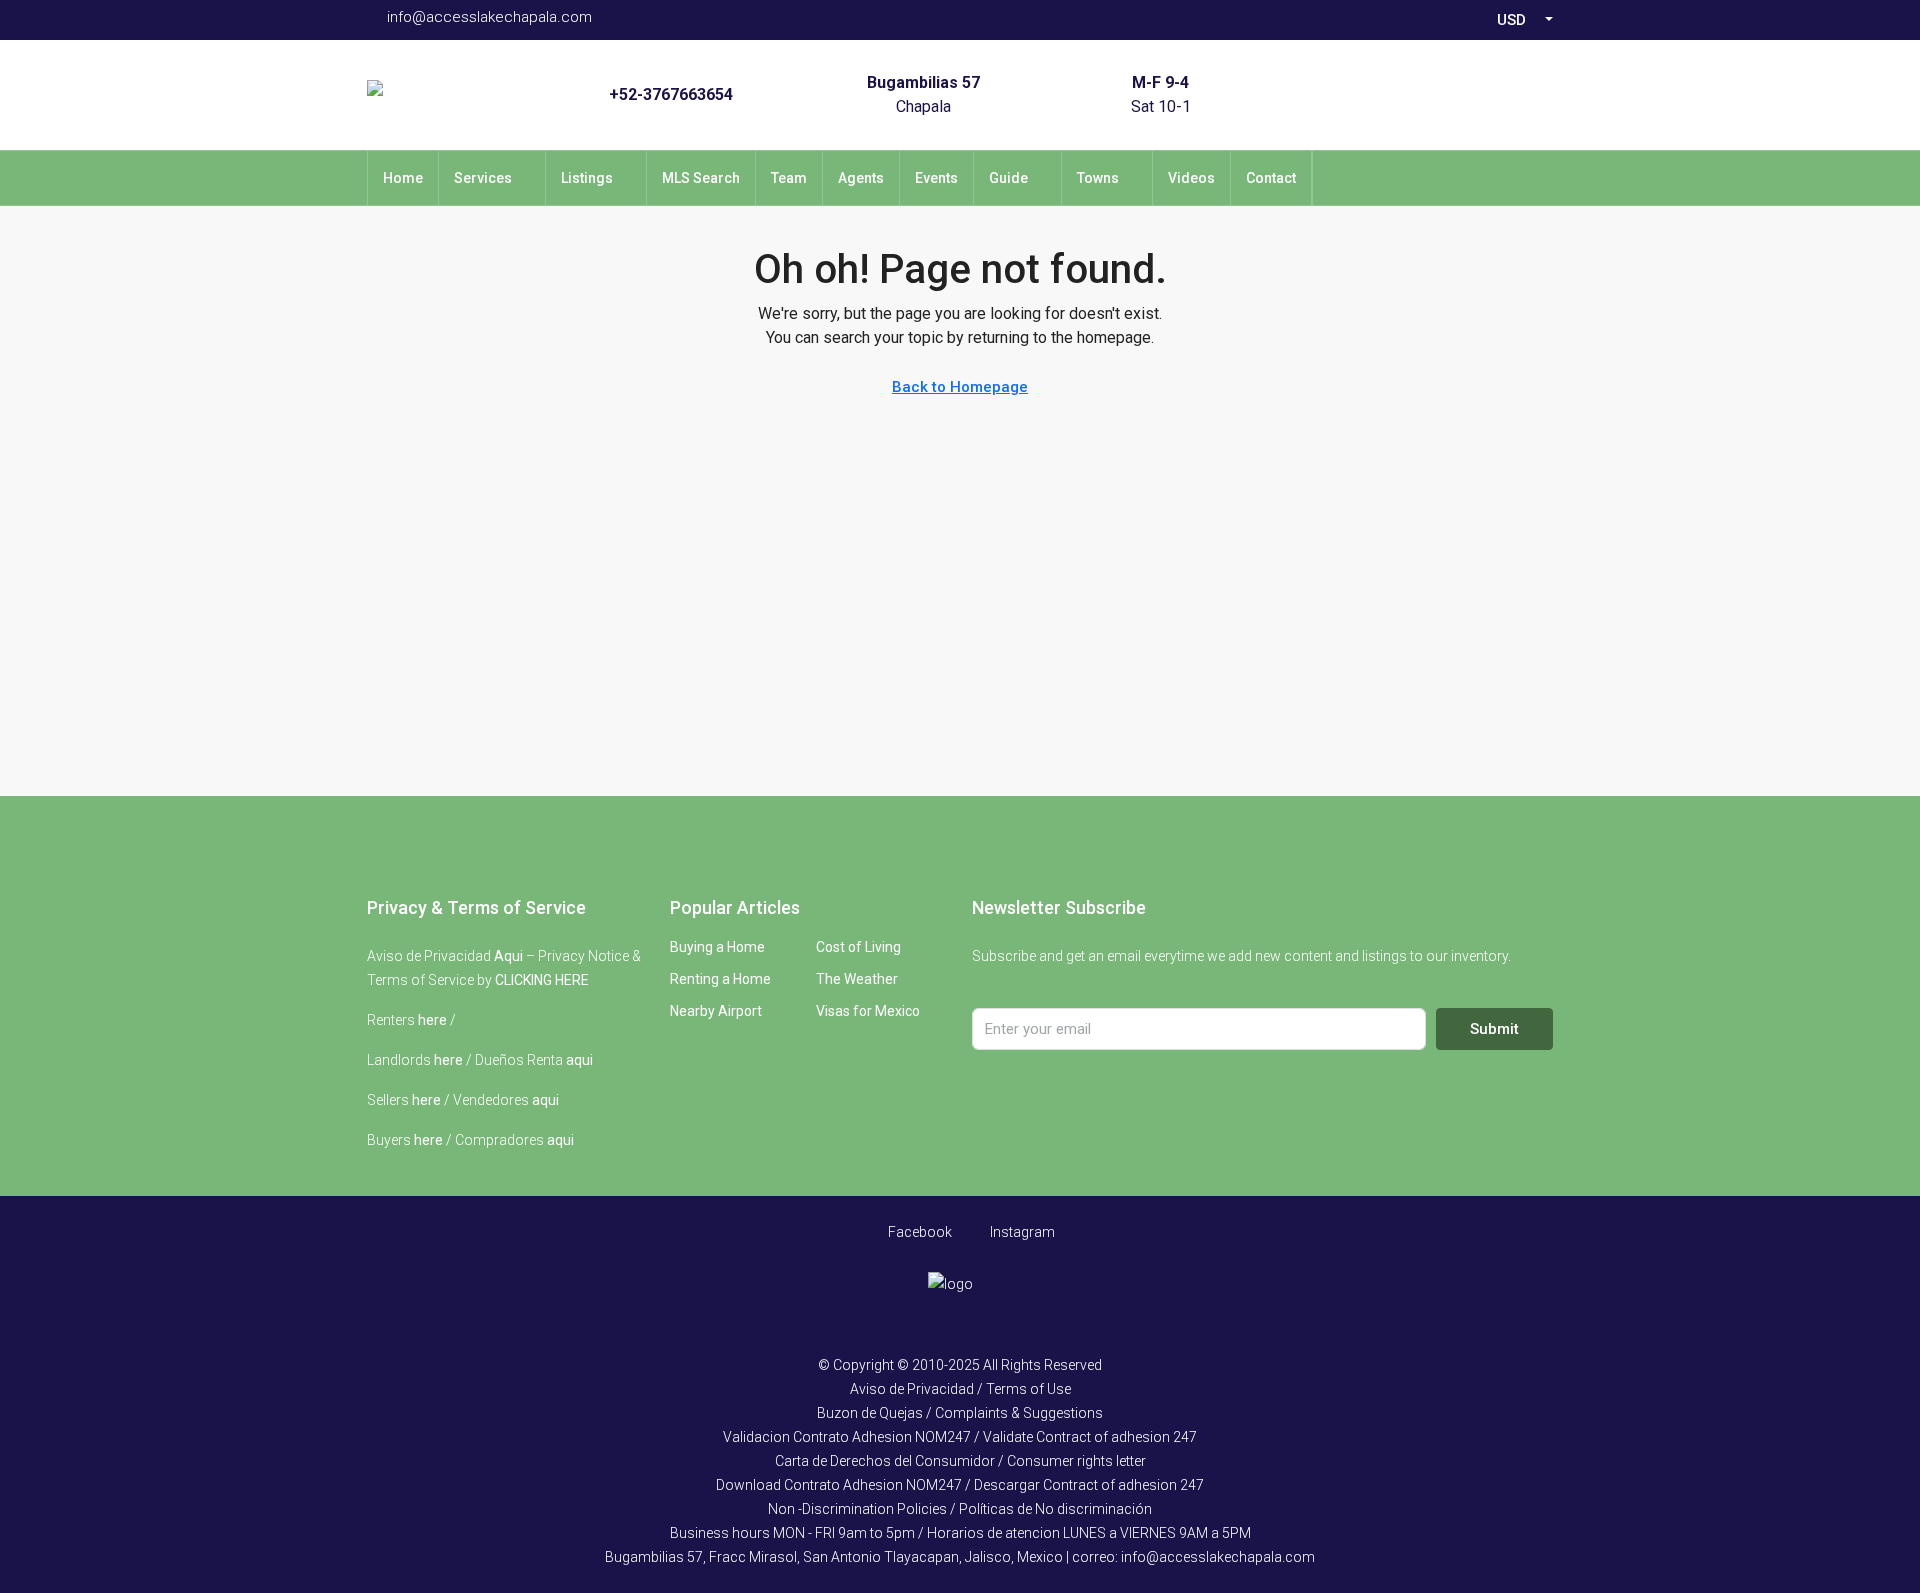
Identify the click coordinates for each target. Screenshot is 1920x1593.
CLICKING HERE (542, 980)
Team (789, 178)
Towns (1098, 178)
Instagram (1021, 1232)
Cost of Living (858, 947)
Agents (861, 178)
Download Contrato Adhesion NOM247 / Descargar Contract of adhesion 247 (960, 1485)
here (432, 1020)
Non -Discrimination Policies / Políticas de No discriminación (960, 1509)
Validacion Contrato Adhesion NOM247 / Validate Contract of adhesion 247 (960, 1437)
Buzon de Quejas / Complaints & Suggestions (960, 1413)
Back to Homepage (960, 387)
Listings (587, 178)
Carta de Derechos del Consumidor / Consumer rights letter (960, 1461)
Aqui (508, 956)
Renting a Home (720, 979)
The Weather (857, 979)
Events (936, 178)
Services (483, 178)
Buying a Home (717, 947)
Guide (1008, 178)
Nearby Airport (716, 1011)
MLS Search (701, 178)
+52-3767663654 (671, 94)
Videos (1191, 178)
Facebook (918, 1232)
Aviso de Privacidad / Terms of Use (960, 1389)
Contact (1271, 178)
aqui (579, 1060)
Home (403, 178)
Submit (1494, 1029)
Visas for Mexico (868, 1011)
